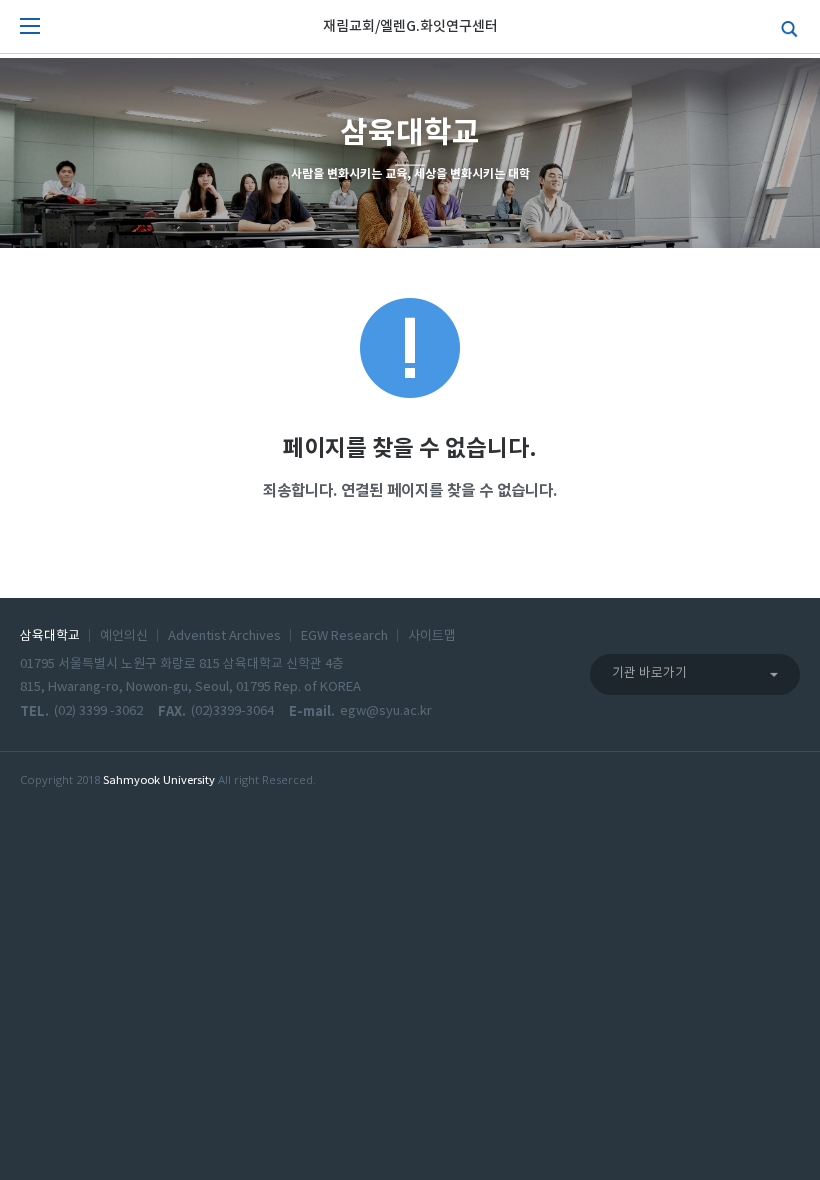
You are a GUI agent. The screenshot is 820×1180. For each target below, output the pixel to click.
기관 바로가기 (649, 673)
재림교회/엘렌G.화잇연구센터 (410, 26)
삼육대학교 (50, 636)
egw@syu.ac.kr (386, 711)
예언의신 (124, 636)
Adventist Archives (224, 636)
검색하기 (785, 27)
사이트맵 (432, 636)
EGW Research (344, 636)
